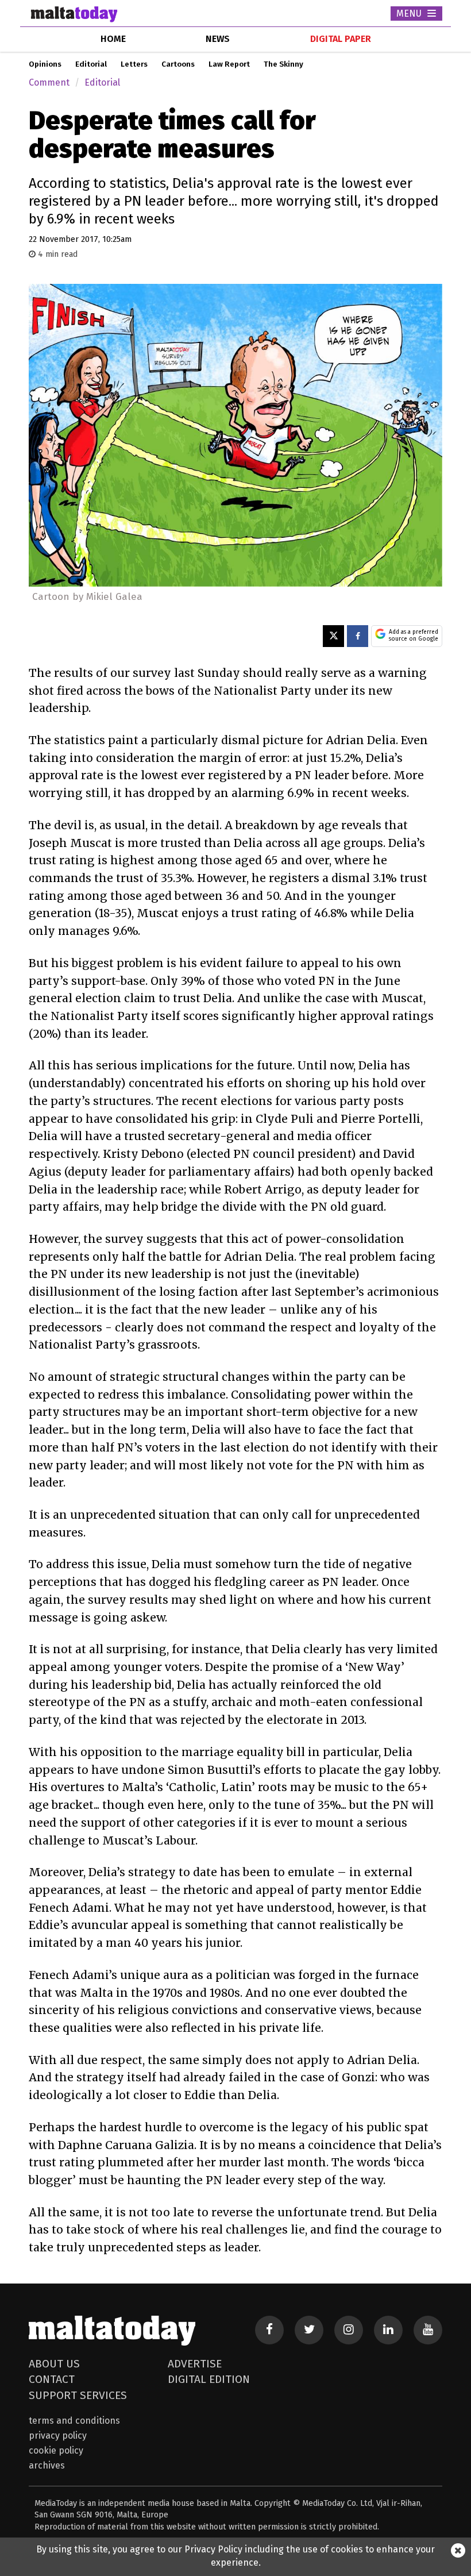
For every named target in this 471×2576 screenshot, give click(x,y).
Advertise (195, 2364)
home (113, 39)
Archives (47, 2465)
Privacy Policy (58, 2436)
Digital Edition (209, 2379)
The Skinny (283, 64)
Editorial (91, 64)
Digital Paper (341, 39)
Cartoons (178, 64)
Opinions (45, 64)
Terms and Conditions (74, 2421)
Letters (134, 64)
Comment (49, 82)
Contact (52, 2379)
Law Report (229, 64)
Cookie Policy (56, 2450)
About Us (54, 2364)
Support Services (78, 2395)
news (218, 39)
